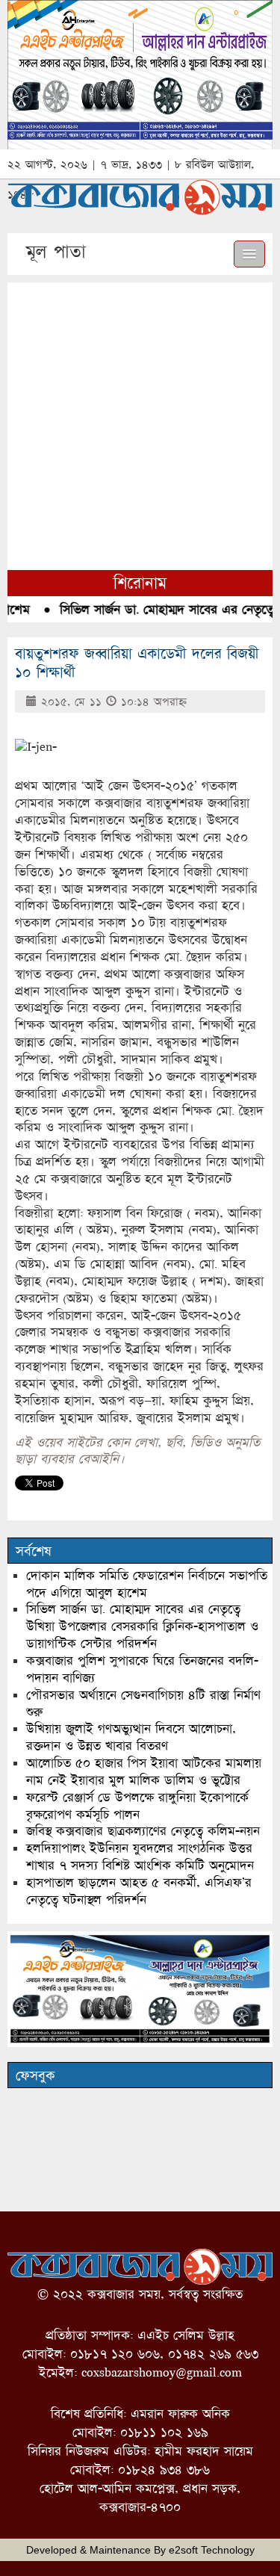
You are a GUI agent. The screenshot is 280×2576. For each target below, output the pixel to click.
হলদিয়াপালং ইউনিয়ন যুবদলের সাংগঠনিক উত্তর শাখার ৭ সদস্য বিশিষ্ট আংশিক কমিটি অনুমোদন (140, 1857)
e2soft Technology (212, 2550)
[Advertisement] (140, 422)
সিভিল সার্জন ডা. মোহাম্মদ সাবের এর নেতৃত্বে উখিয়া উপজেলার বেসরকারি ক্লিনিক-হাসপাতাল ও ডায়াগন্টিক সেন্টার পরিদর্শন (142, 1626)
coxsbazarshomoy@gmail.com (162, 2372)
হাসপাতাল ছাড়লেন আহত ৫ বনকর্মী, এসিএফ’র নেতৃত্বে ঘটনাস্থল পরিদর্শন (139, 1891)
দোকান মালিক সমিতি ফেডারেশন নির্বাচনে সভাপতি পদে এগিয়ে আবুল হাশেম (147, 1584)
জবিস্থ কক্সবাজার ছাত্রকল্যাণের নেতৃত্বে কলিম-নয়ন (143, 1831)
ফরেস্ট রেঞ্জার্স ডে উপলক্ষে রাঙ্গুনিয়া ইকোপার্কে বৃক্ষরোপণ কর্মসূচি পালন (137, 1806)
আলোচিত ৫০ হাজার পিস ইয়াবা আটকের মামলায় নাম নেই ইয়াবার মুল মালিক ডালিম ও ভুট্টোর (144, 1771)
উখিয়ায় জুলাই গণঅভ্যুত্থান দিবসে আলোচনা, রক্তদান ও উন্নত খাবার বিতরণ (131, 1737)
